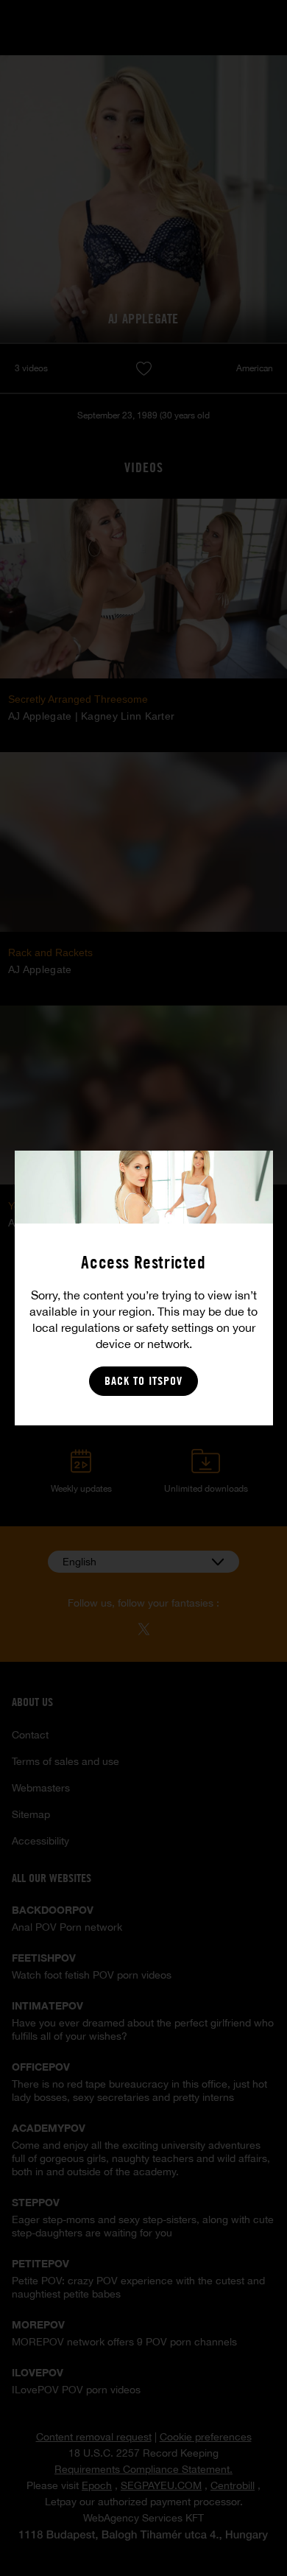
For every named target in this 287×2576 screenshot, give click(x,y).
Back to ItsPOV (143, 1381)
